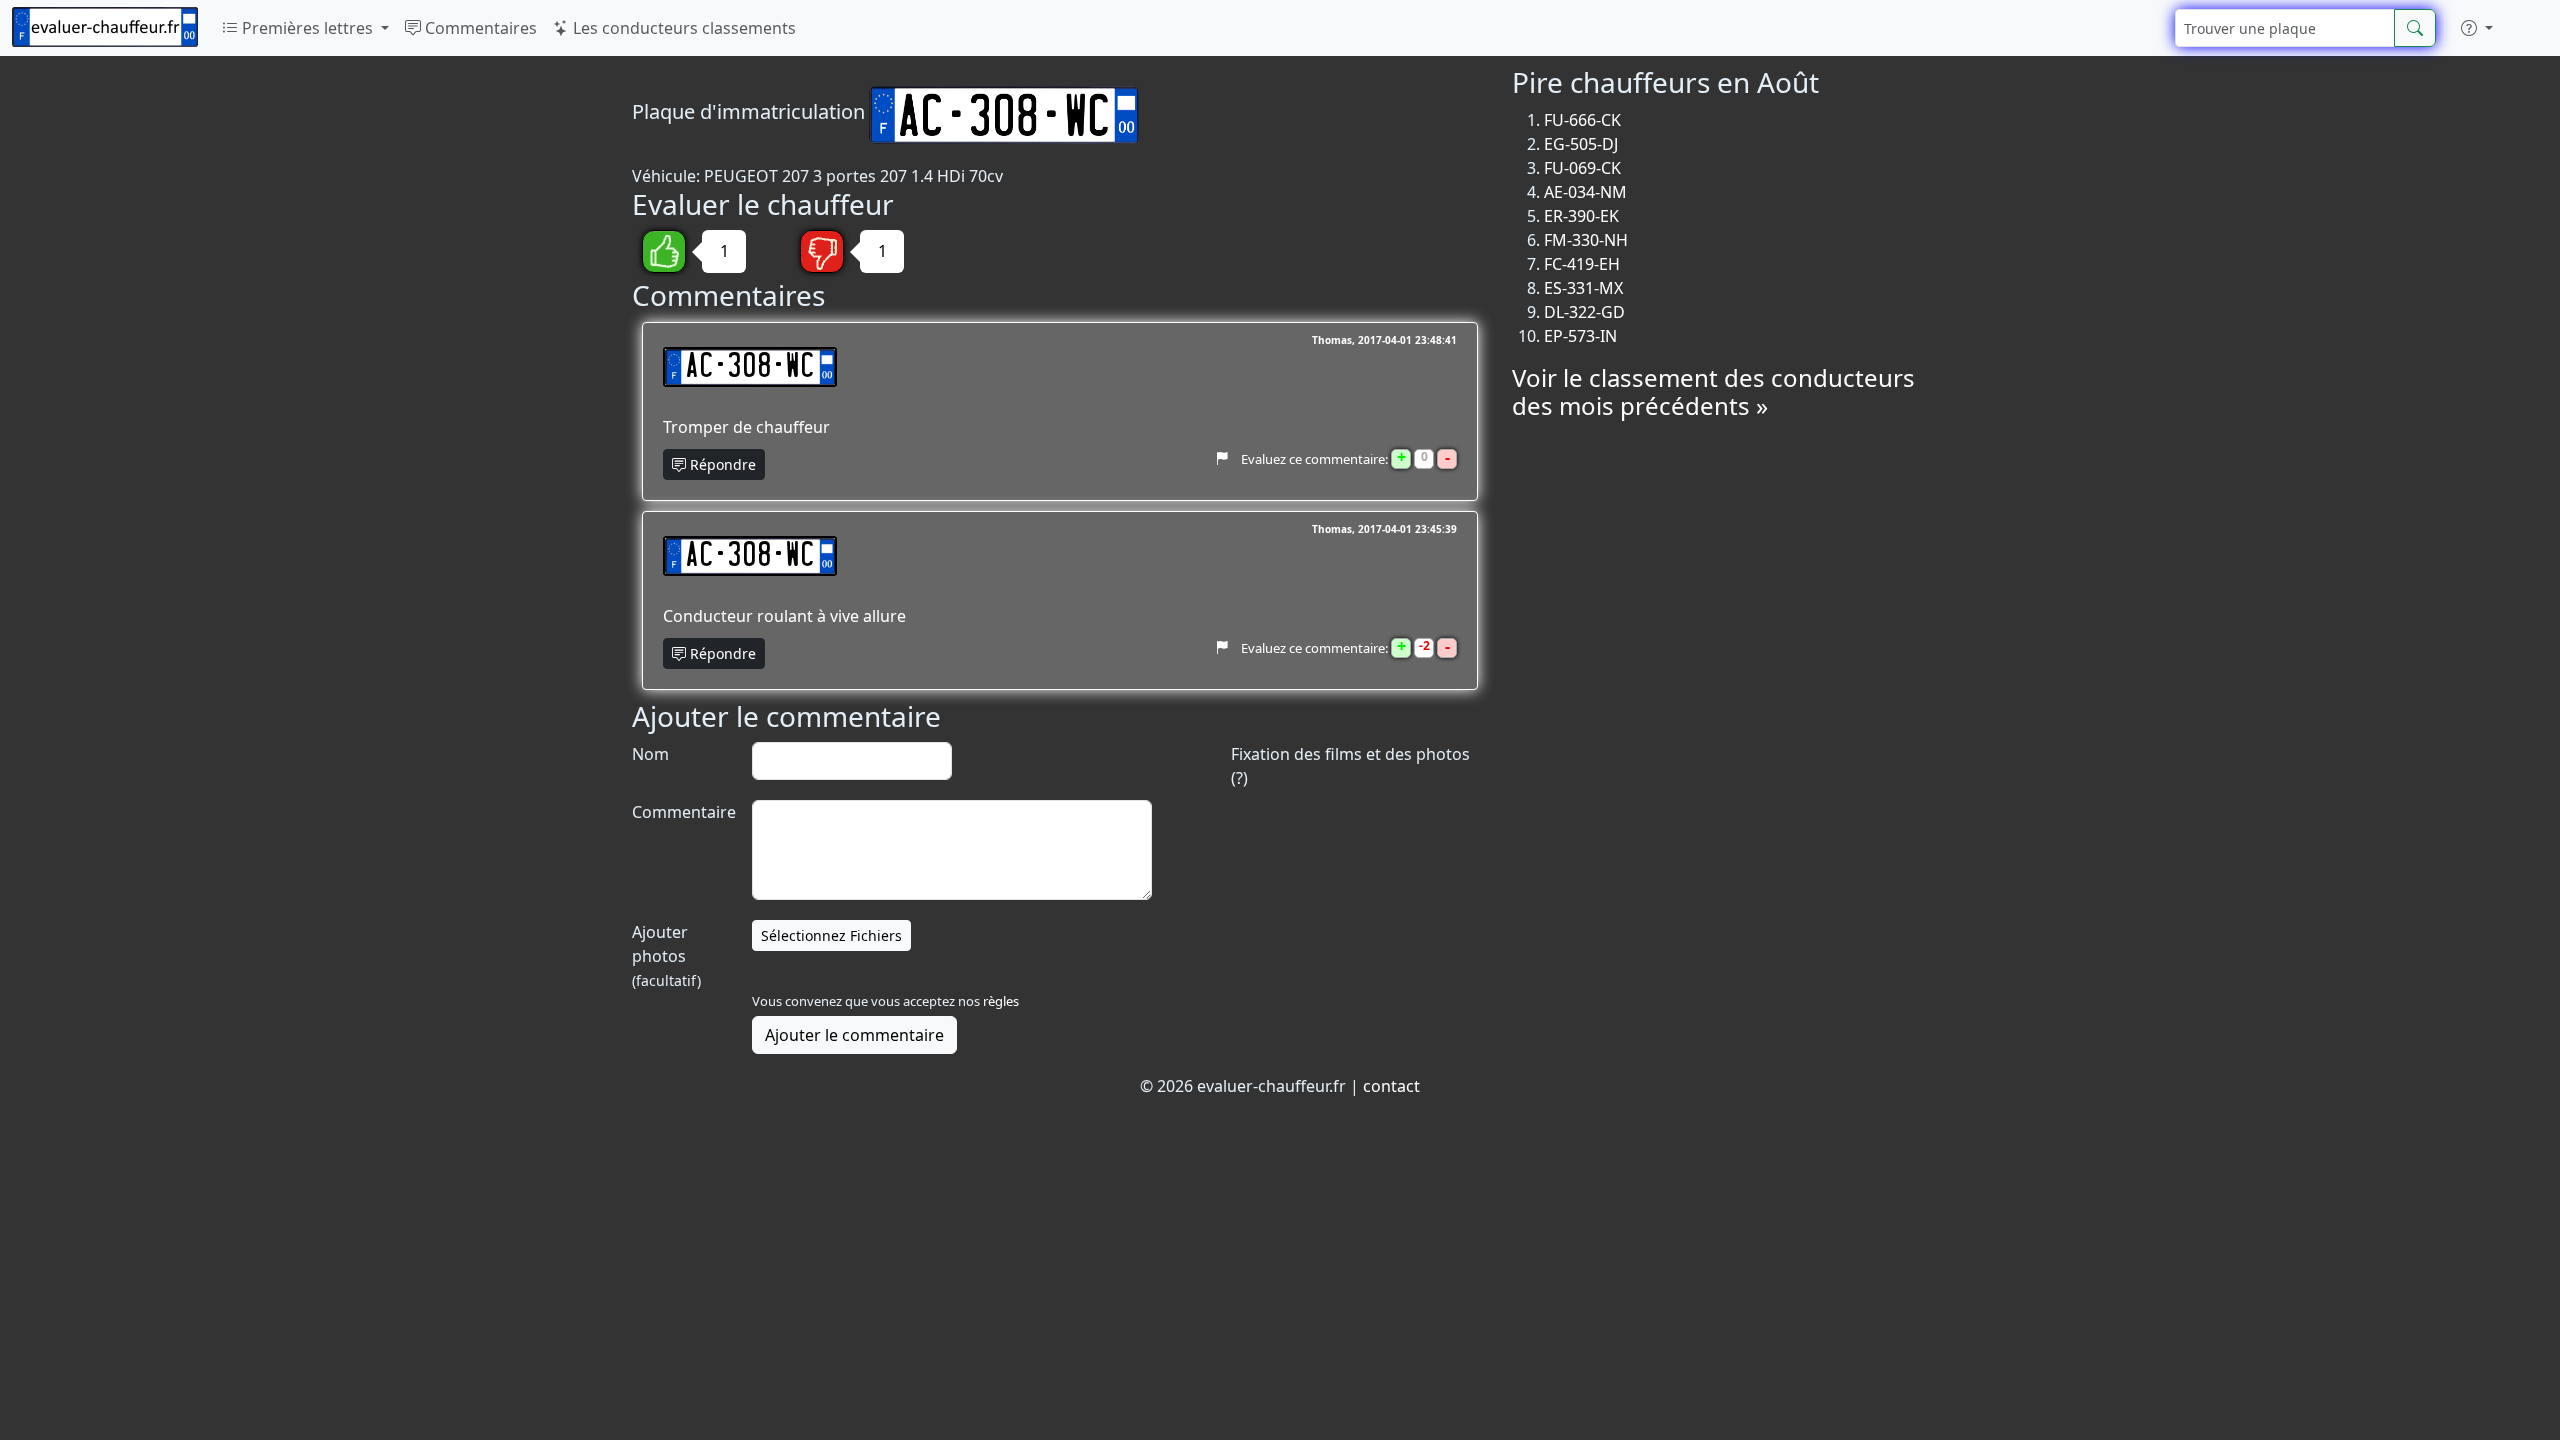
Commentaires (479, 28)
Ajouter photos (666, 955)
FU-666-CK (1582, 120)
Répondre (721, 464)
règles (1001, 1001)
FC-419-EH (1582, 264)
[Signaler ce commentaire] (1221, 459)
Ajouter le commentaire (854, 1035)
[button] (2477, 28)
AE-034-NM (1585, 192)
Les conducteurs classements (682, 28)
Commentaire (682, 812)
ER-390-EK (1581, 216)
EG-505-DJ (1581, 144)
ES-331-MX (1583, 288)
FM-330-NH (1586, 240)
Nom (650, 754)
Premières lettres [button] (307, 28)
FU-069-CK (1582, 168)
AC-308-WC (750, 367)
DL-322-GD (1584, 312)
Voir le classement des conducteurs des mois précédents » (1713, 392)
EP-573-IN (1580, 336)
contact (1391, 1086)
